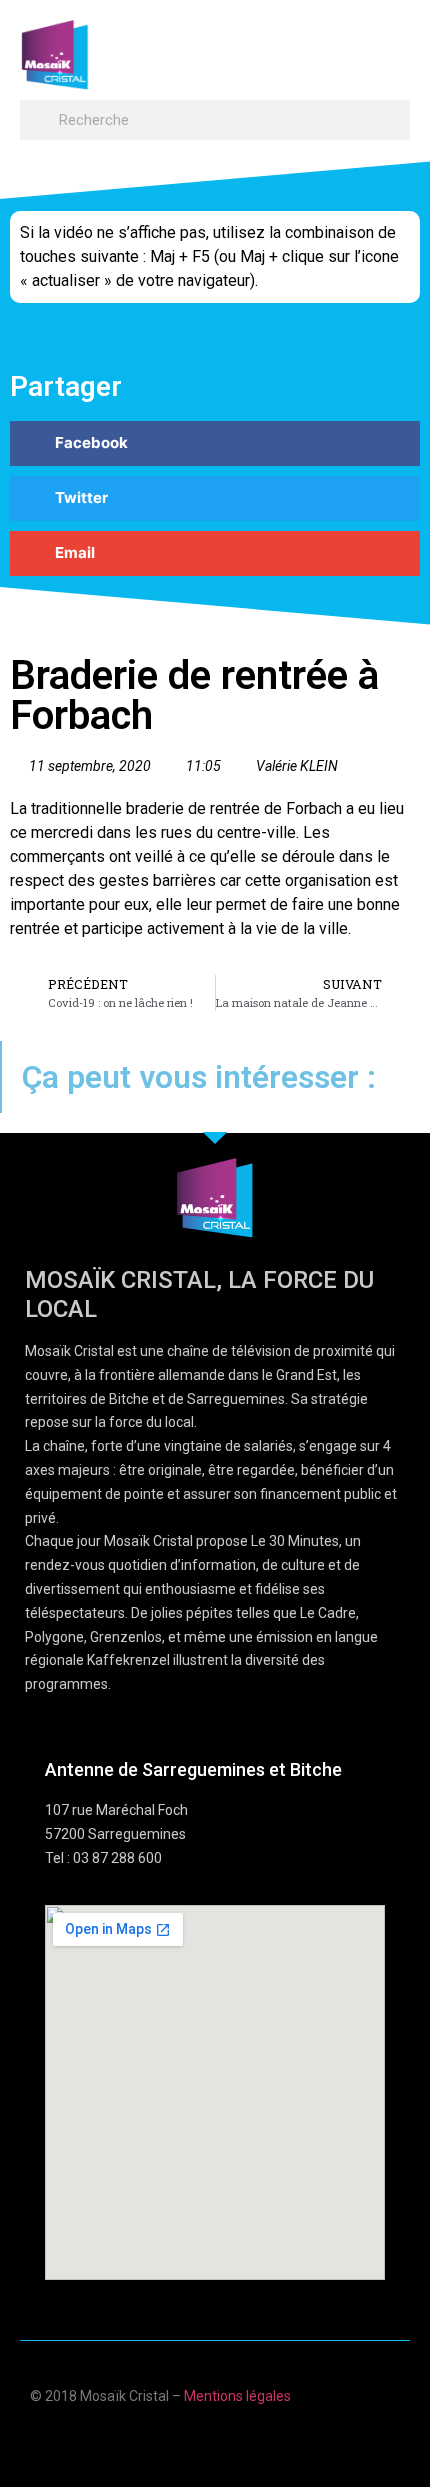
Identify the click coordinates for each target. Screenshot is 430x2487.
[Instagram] (273, 2439)
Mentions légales (237, 2396)
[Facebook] (156, 2439)
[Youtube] (195, 2439)
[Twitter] (234, 2439)
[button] (391, 45)
